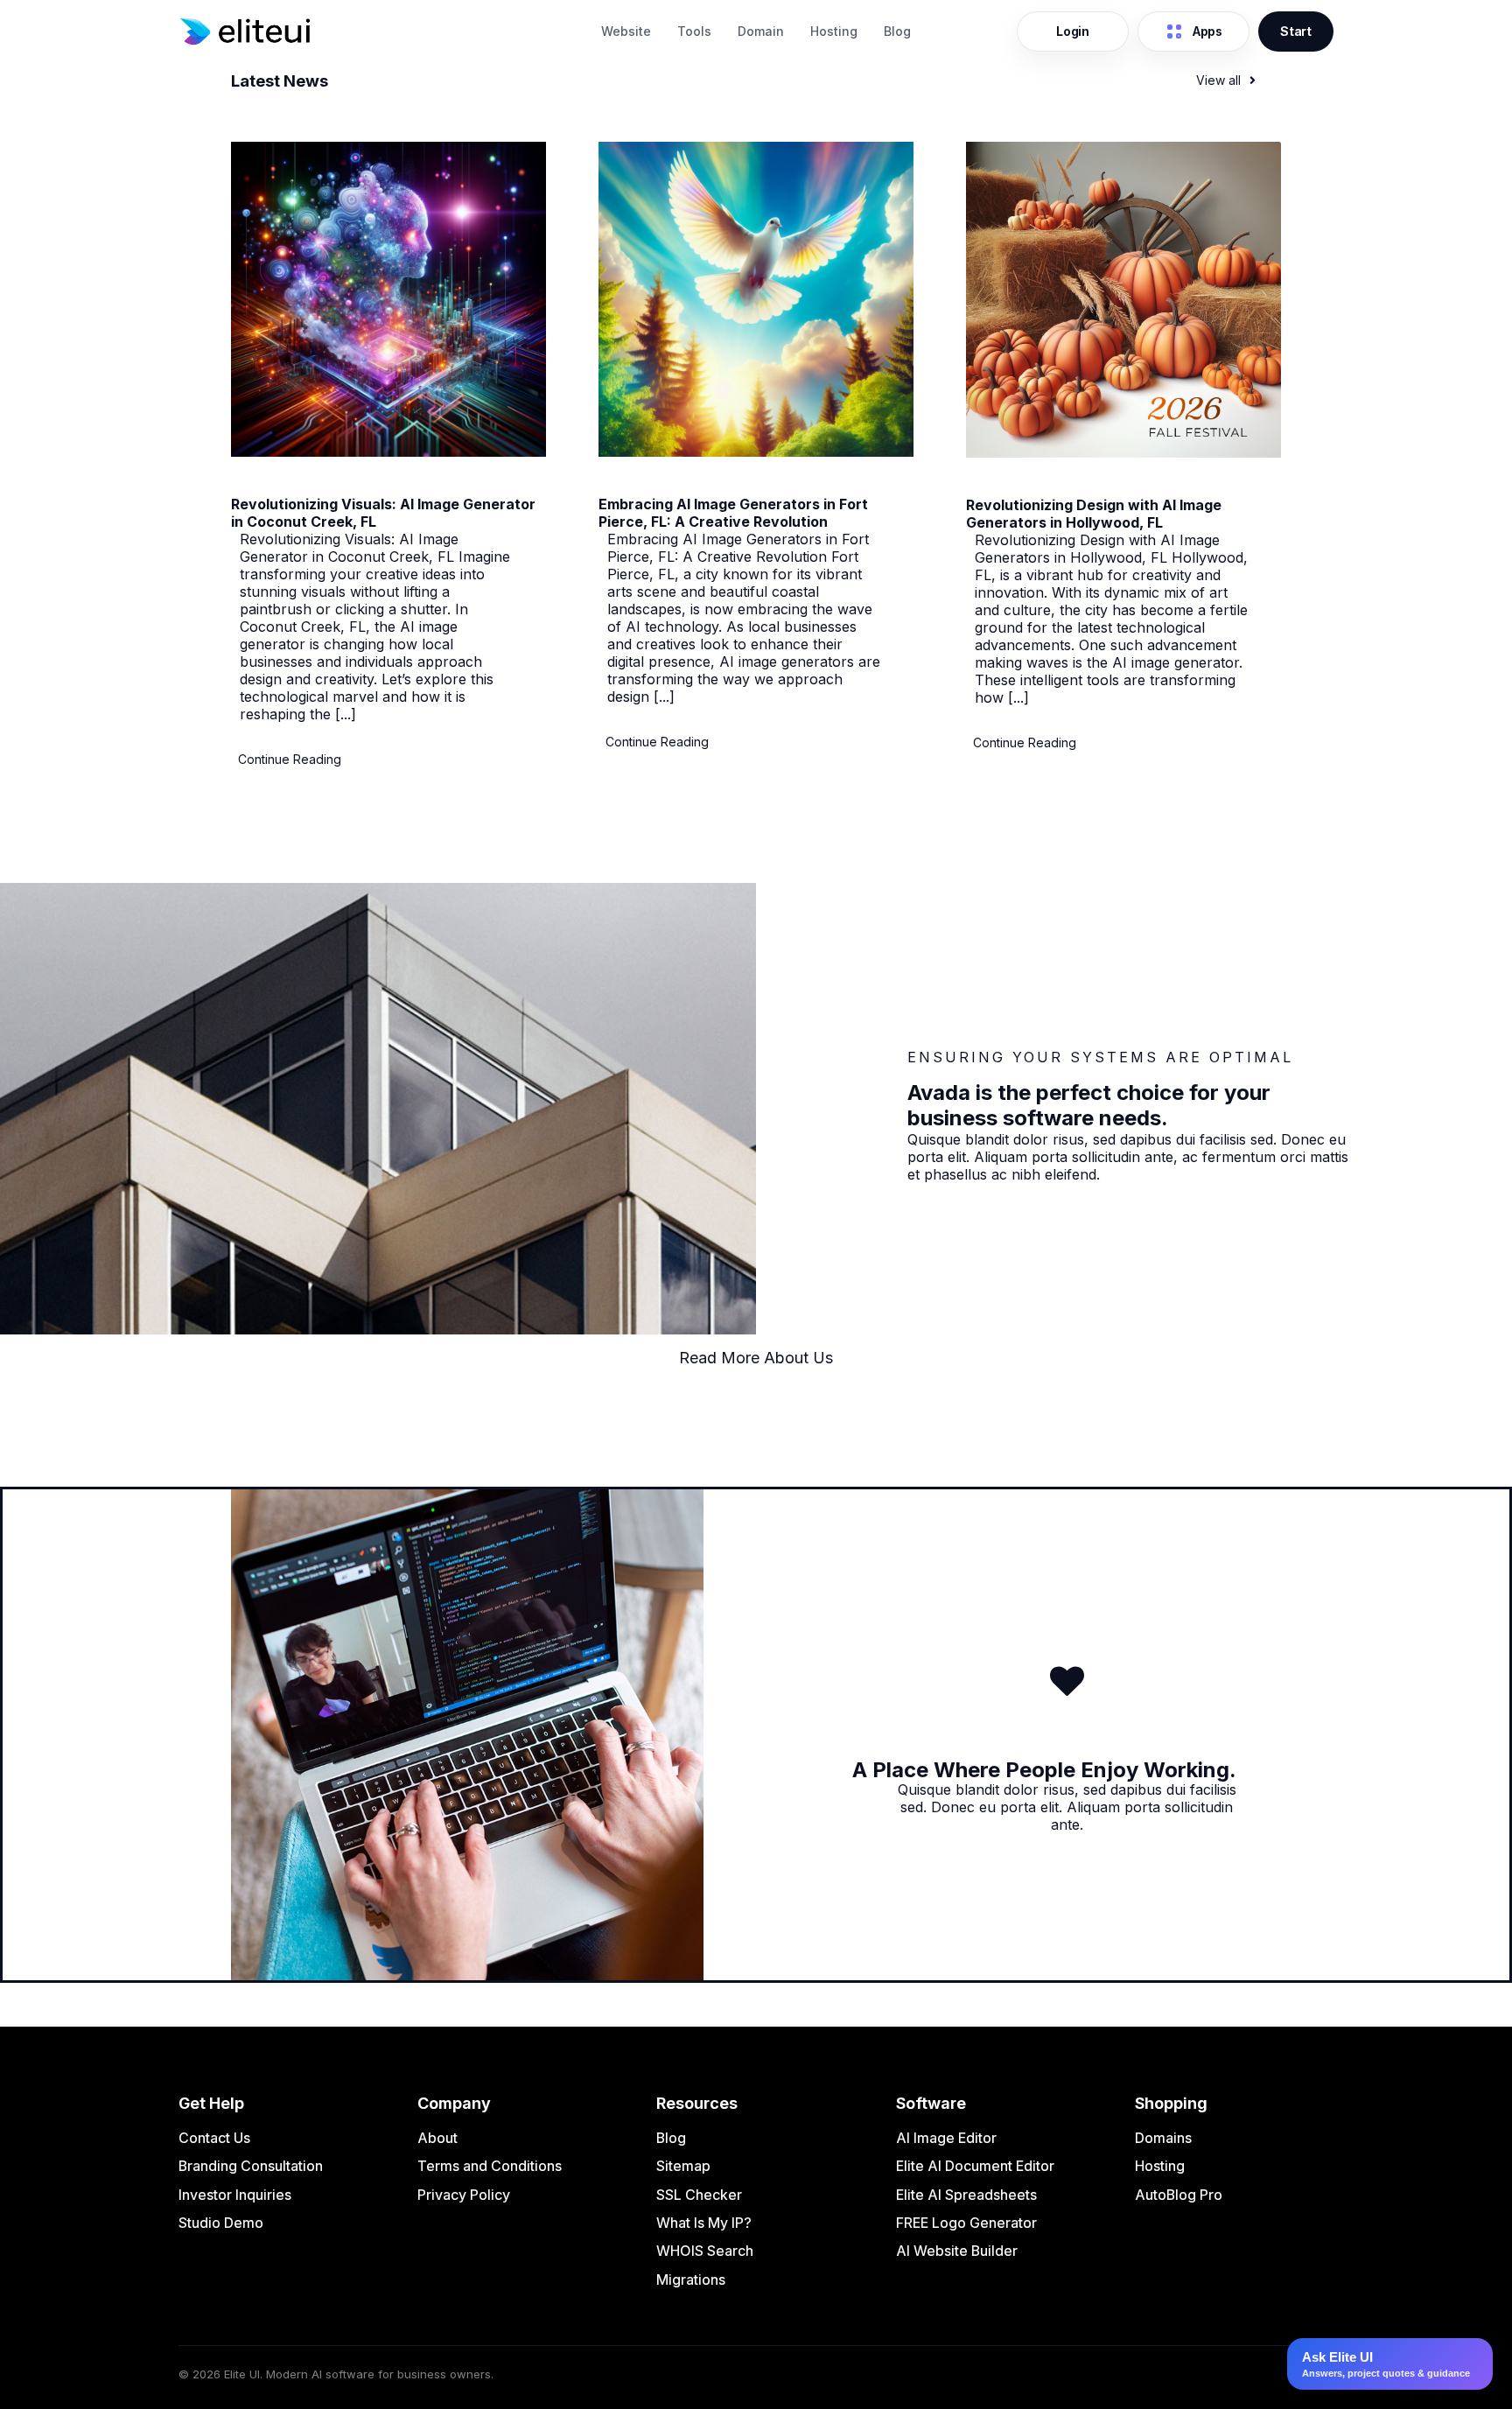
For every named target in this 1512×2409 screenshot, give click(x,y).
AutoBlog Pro (1179, 2195)
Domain (761, 31)
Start (1296, 31)
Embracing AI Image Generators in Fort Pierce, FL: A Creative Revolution (733, 513)
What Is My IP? (704, 2223)
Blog (897, 31)
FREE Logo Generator (966, 2223)
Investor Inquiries (235, 2195)
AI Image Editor (946, 2138)
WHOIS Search (705, 2251)
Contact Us (214, 2138)
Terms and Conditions (490, 2166)
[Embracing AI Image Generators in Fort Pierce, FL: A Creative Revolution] (756, 452)
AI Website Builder (957, 2251)
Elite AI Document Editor (975, 2166)
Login (1073, 31)
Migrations (691, 2279)
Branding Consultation (251, 2166)
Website (626, 31)
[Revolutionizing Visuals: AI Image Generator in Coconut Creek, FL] (388, 452)
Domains (1163, 2138)
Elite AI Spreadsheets (966, 2195)
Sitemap (683, 2166)
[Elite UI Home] (380, 32)
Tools (694, 31)
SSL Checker (699, 2195)
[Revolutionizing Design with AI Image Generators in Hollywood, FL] (1123, 452)
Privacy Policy (464, 2195)
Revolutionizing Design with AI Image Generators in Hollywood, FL (1094, 514)
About (437, 2138)
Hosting (834, 31)
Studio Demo (221, 2223)
